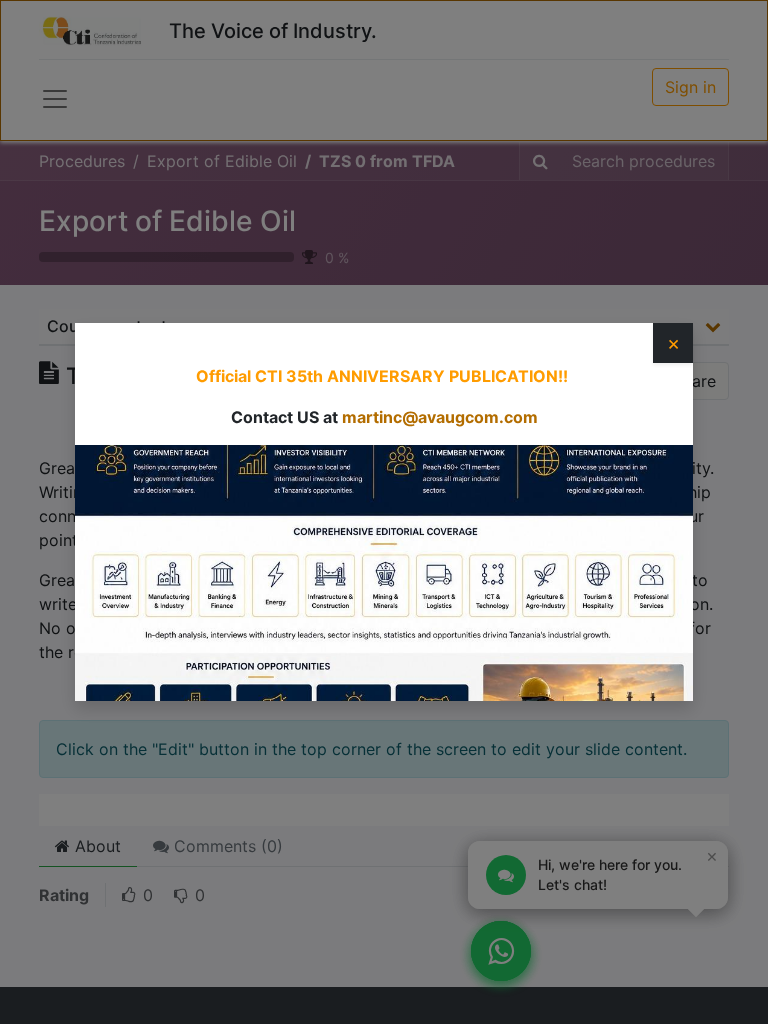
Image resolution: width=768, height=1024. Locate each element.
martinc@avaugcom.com (440, 417)
